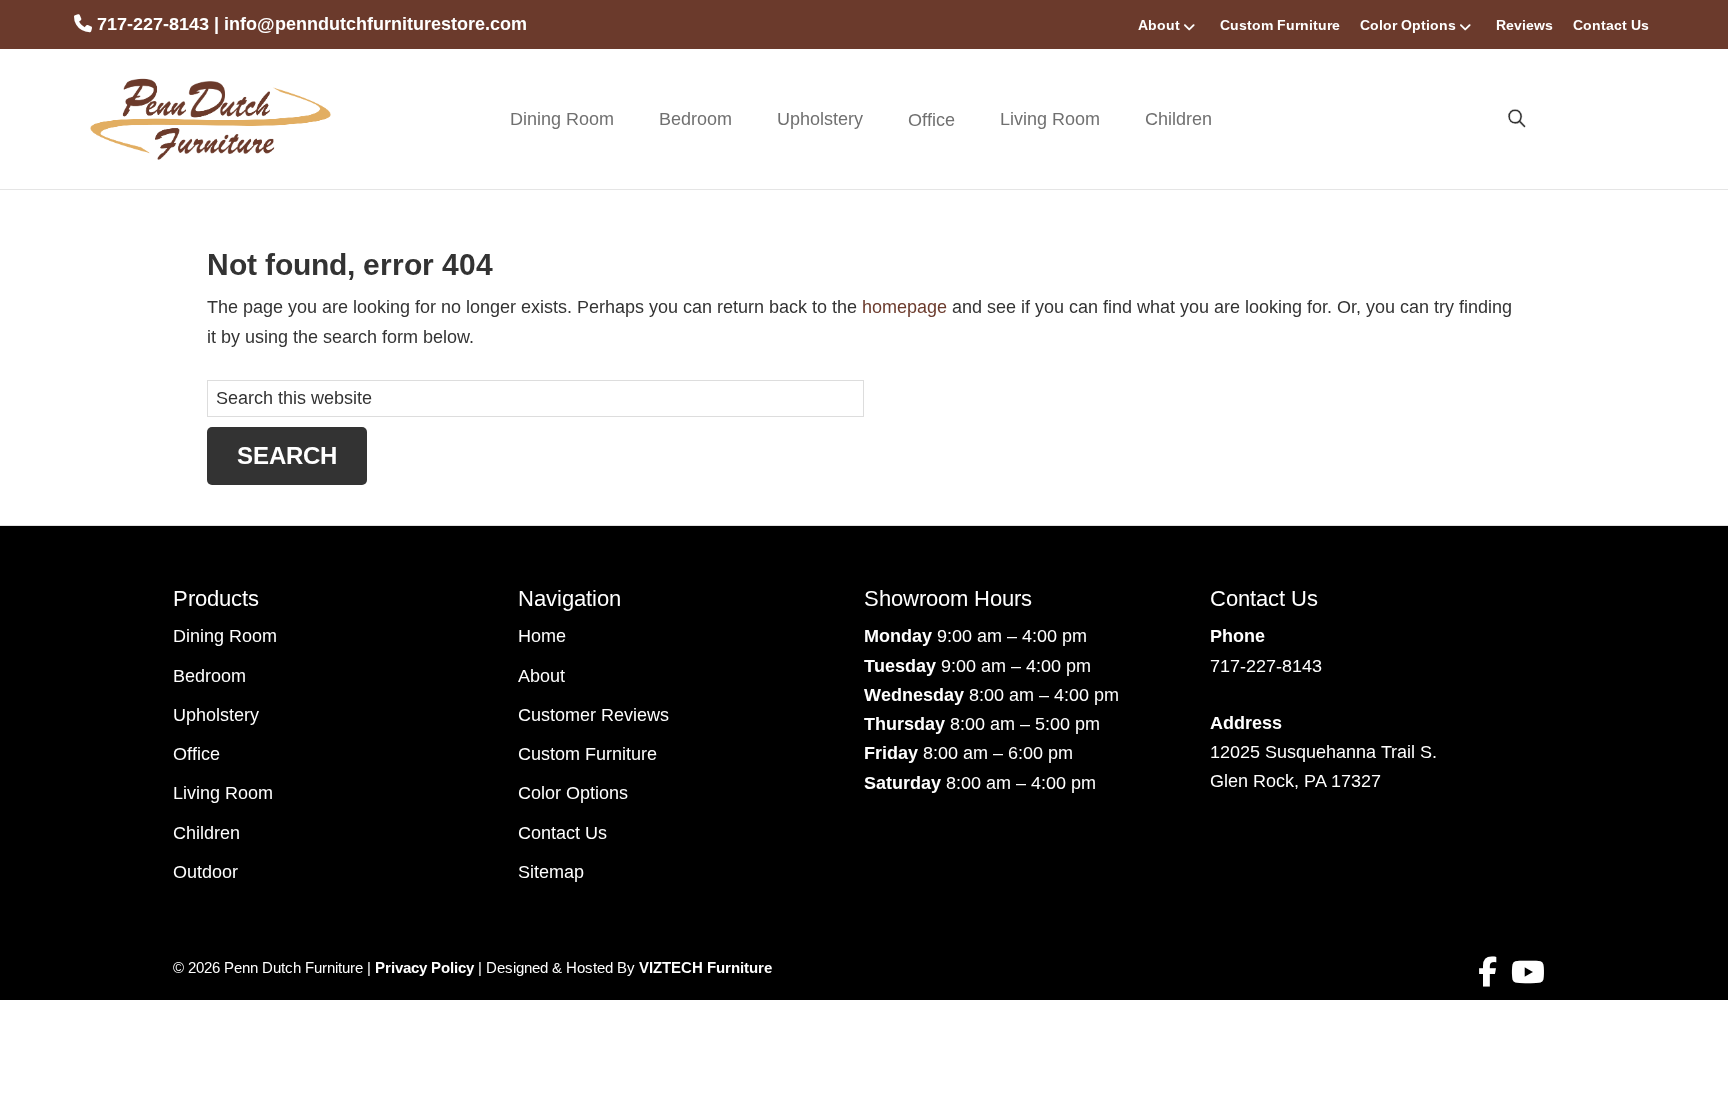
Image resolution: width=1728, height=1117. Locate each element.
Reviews (1524, 25)
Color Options (1408, 25)
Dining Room (562, 119)
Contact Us (1611, 25)
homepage (904, 307)
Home (542, 636)
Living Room (1050, 119)
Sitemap (551, 872)
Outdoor (205, 872)
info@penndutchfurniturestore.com (375, 24)
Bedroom (695, 119)
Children (1178, 119)
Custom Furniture (1280, 25)
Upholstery (820, 119)
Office (196, 754)
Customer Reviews (593, 715)
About (1159, 25)
